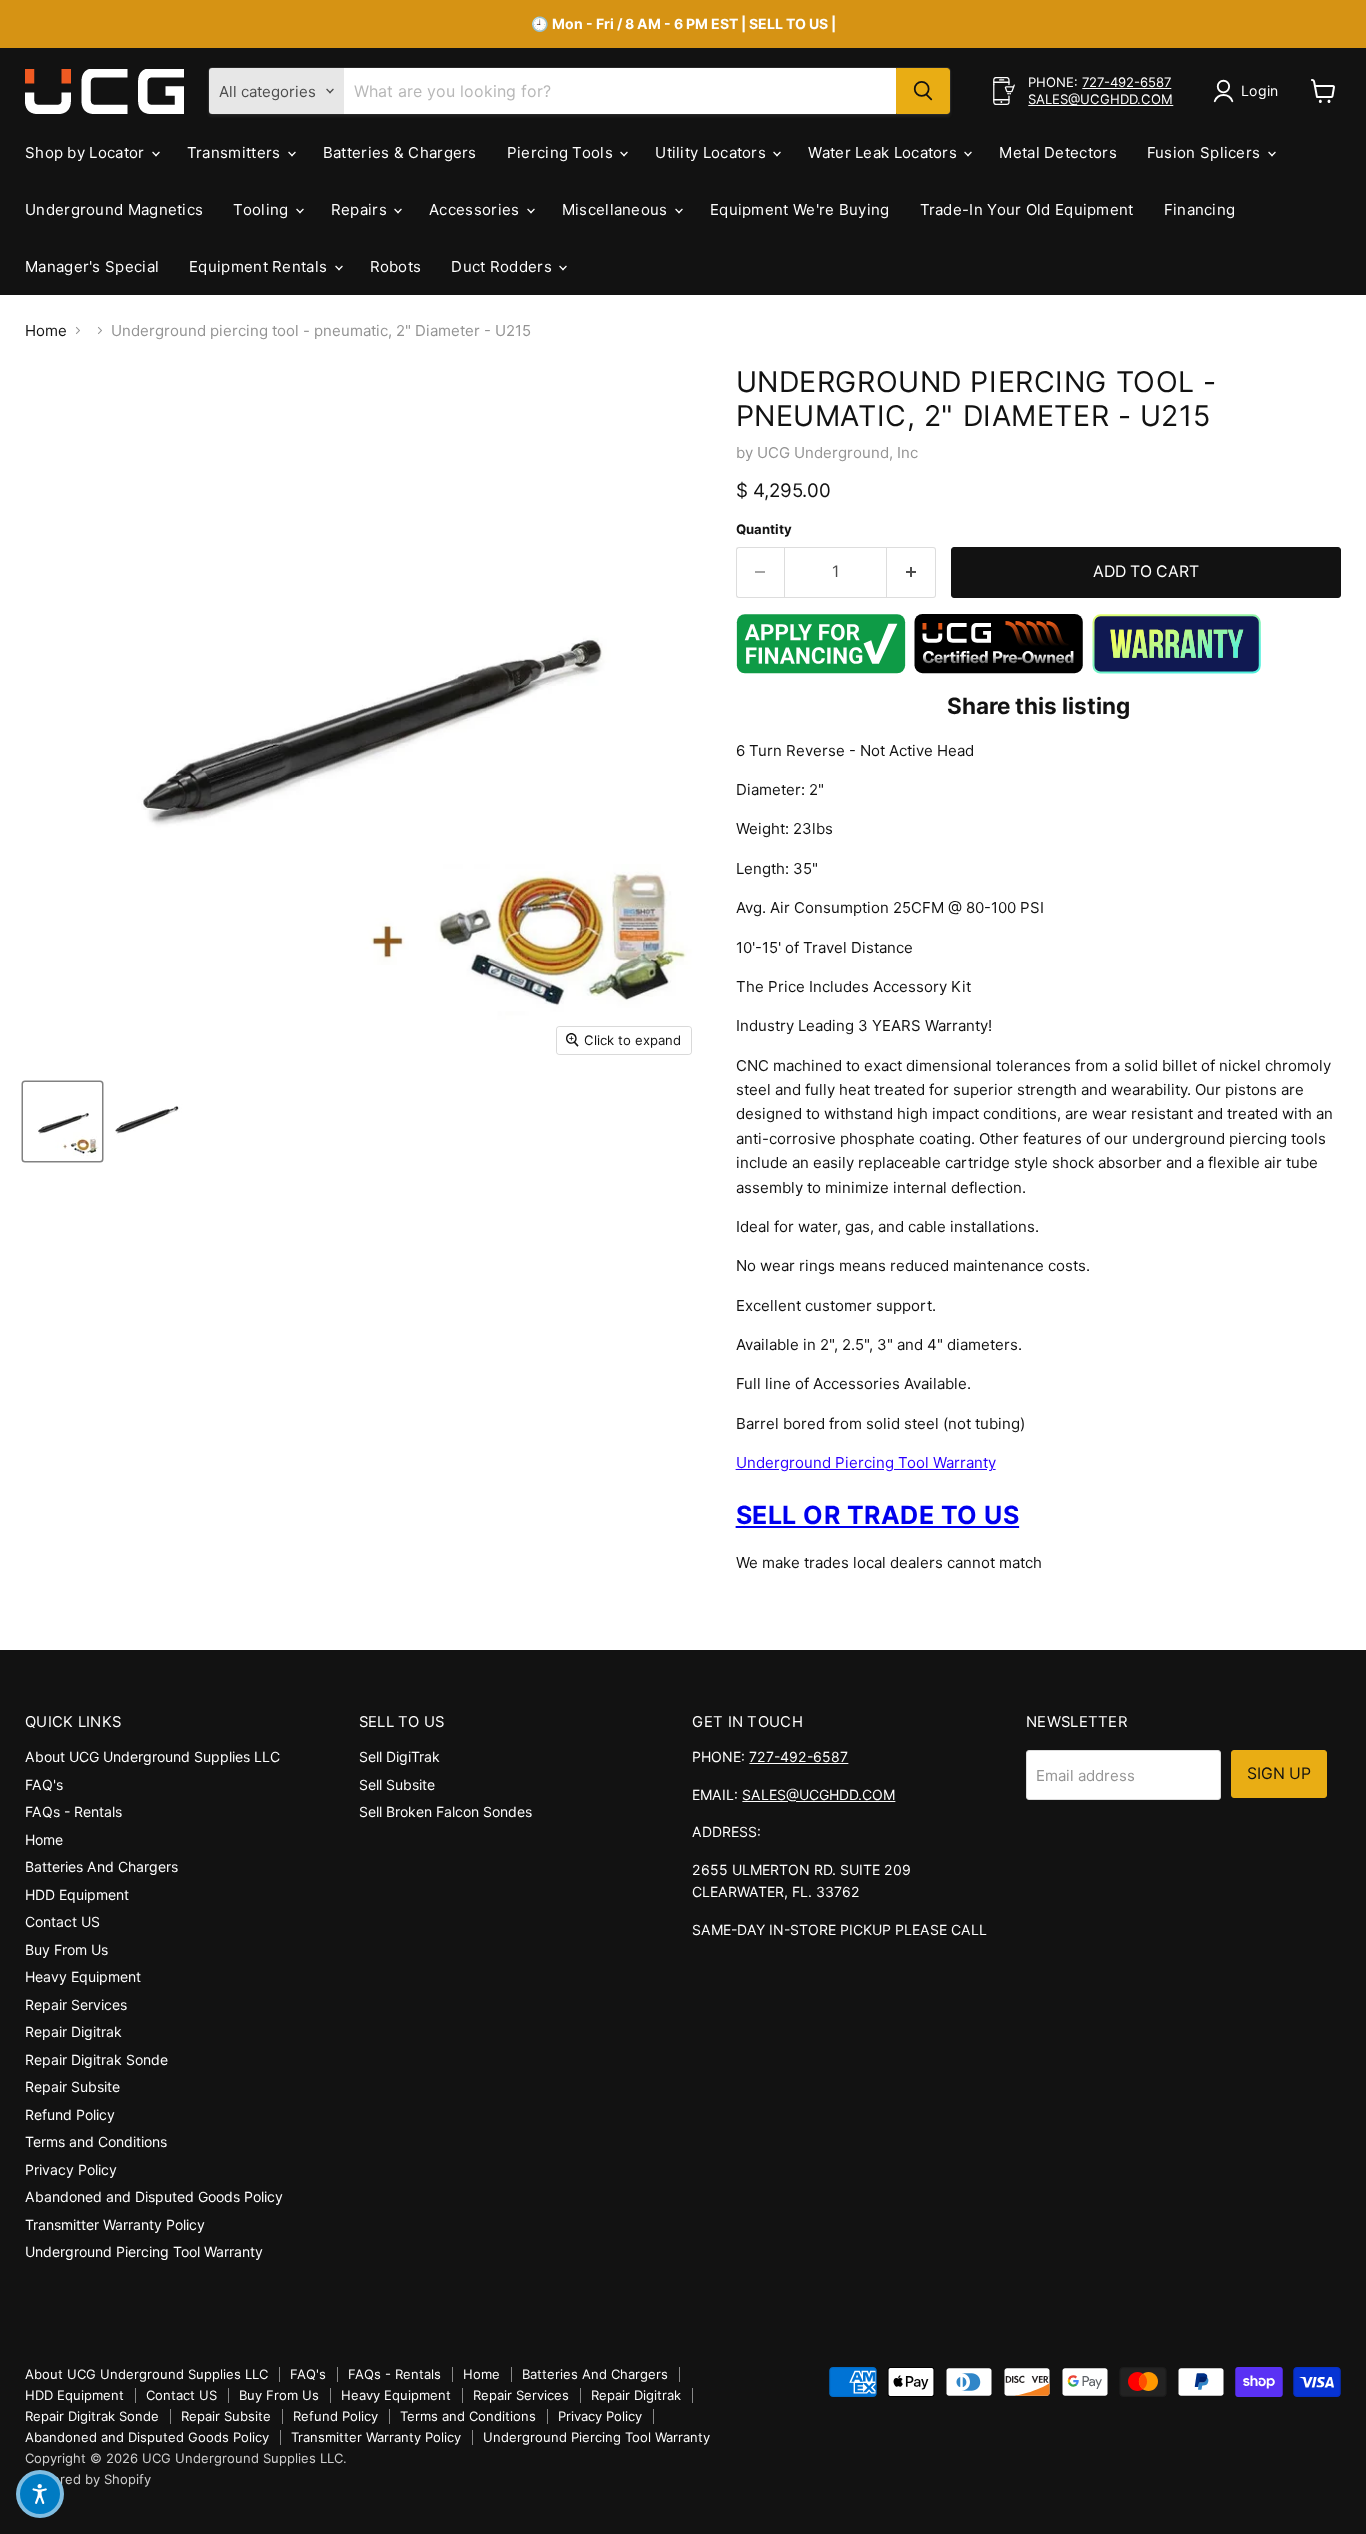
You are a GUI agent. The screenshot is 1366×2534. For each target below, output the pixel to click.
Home (46, 330)
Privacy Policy (71, 2169)
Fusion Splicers (1206, 152)
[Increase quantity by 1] (911, 572)
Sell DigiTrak (399, 1756)
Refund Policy (70, 2114)
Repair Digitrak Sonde (96, 2059)
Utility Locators (712, 152)
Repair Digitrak (73, 2031)
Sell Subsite (397, 1784)
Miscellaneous (617, 209)
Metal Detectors (1058, 152)
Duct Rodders (503, 266)
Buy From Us (66, 1949)
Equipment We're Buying (800, 209)
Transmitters (236, 152)
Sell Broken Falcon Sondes (445, 1811)
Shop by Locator (87, 152)
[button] (40, 2494)
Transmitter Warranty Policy (115, 2224)
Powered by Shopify (88, 2479)
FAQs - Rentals (73, 1811)
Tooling (262, 209)
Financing (1200, 209)
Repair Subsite (72, 2086)
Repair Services (76, 2004)
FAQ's (44, 1784)
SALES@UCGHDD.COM (1100, 99)
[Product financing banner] (821, 668)
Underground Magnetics (114, 209)
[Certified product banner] (999, 668)
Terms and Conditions (96, 2141)
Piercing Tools (562, 152)
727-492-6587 (1126, 82)
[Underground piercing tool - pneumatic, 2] (62, 1121)
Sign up (1279, 1773)
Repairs (361, 209)
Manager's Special (92, 266)
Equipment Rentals (260, 266)
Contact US (62, 1921)
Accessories (476, 209)
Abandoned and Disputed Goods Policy (154, 2196)
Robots (396, 266)
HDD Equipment (77, 1894)
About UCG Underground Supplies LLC (152, 1756)
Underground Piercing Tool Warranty (866, 1462)
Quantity (764, 529)
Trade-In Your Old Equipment (1027, 209)
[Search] (923, 91)
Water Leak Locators (884, 152)
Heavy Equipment (83, 1976)
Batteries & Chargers (400, 152)
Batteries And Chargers (101, 1866)
